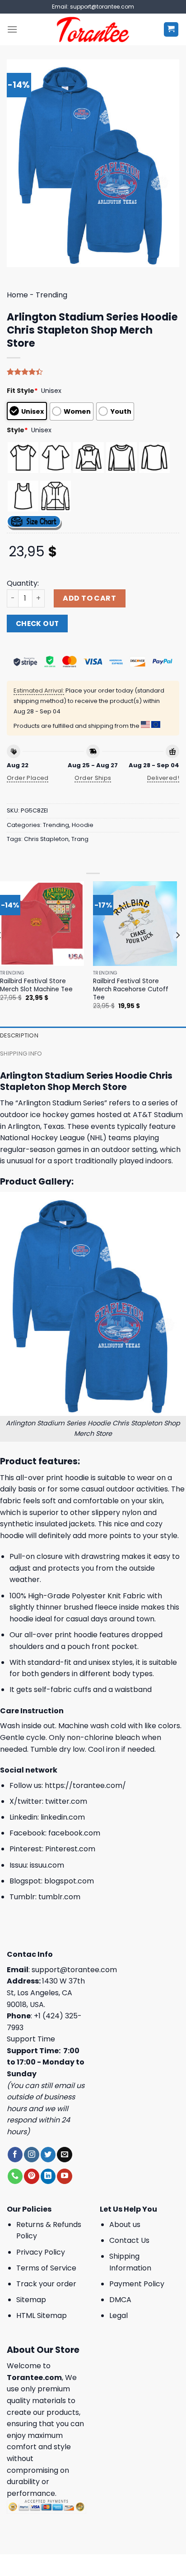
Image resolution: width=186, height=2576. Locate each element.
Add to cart (89, 598)
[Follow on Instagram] (31, 2155)
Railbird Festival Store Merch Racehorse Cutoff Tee (131, 989)
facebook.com (74, 1833)
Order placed (28, 778)
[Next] (177, 953)
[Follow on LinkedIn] (48, 2176)
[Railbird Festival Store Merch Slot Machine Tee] (42, 923)
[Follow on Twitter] (48, 2155)
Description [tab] (19, 1035)
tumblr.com (59, 1897)
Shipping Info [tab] (21, 1054)
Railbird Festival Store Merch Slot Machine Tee (36, 985)
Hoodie (83, 825)
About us (125, 2225)
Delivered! (163, 778)
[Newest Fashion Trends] (93, 29)
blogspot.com (69, 1881)
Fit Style (22, 391)
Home (17, 295)
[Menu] (12, 29)
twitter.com (66, 1801)
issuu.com (47, 1865)
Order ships (93, 778)
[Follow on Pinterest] (31, 2176)
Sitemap (31, 2300)
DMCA (120, 2300)
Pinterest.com (70, 1849)
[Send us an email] (64, 2155)
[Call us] (15, 2176)
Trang (80, 839)
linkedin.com (63, 1817)
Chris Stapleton (46, 839)
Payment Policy (137, 2284)
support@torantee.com (74, 1970)
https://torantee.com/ (85, 1785)
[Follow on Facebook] (15, 2155)
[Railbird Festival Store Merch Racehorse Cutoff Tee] (135, 923)
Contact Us (129, 2240)
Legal (119, 2316)
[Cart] (171, 30)
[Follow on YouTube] (64, 2176)
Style (17, 430)
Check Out (37, 624)
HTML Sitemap (42, 2316)
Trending (51, 295)
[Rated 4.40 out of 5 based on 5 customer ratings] (93, 372)
